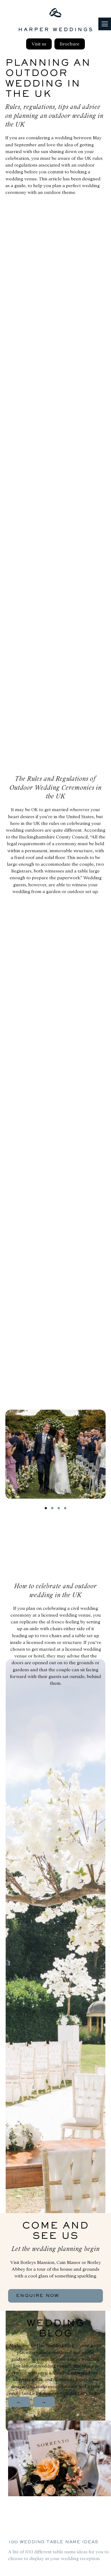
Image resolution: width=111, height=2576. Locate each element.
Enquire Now (38, 2296)
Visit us (39, 44)
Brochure (70, 44)
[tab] (46, 1508)
